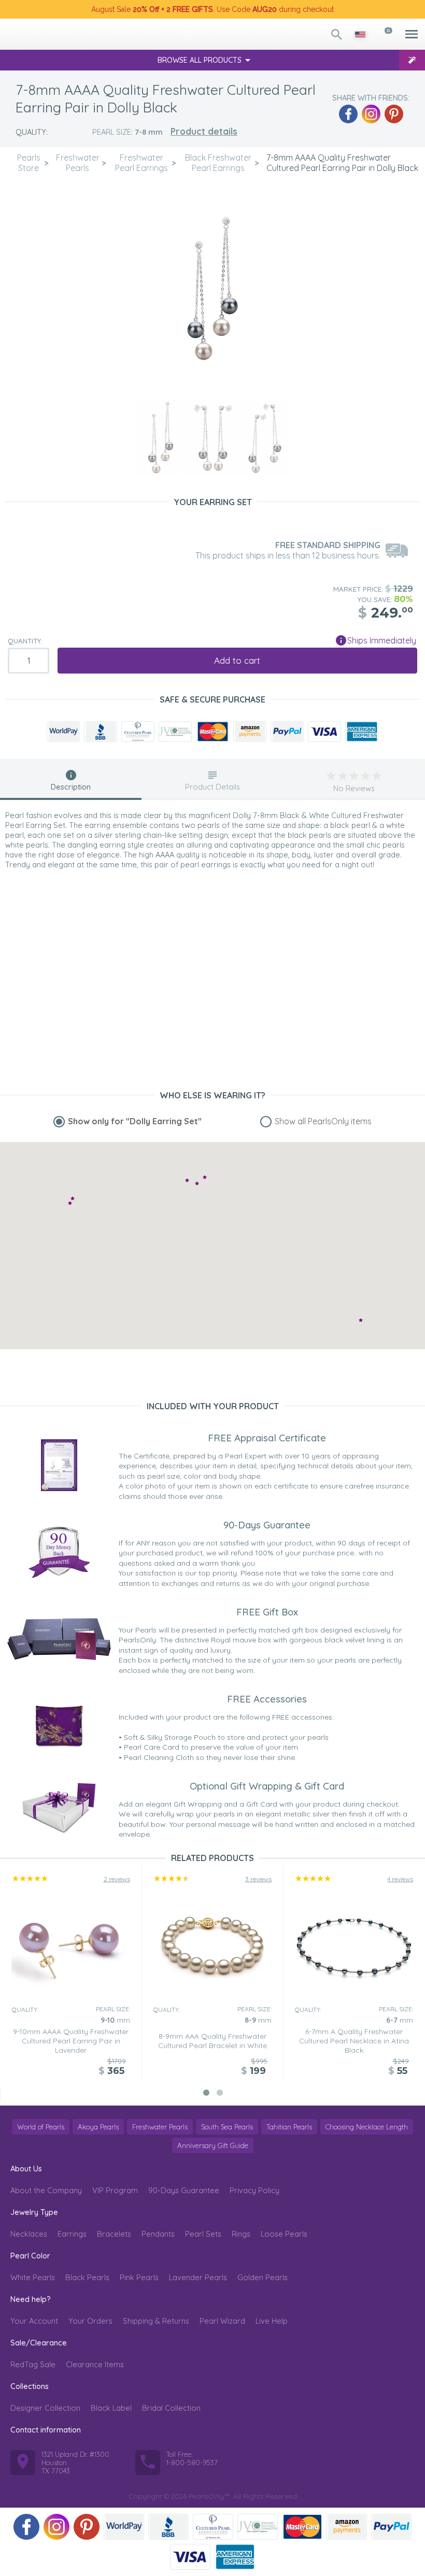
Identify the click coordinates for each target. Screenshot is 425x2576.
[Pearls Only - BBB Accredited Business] (101, 732)
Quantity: (25, 641)
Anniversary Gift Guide (213, 2145)
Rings (241, 2234)
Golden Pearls (263, 2277)
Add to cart (237, 660)
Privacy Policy (254, 2190)
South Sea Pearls (227, 2127)
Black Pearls (87, 2277)
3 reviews (258, 1879)
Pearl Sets (203, 2234)
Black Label (111, 2408)
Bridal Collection (171, 2408)
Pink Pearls (139, 2277)
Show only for (135, 1121)
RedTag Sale (33, 2364)
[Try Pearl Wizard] (412, 60)
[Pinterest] (394, 114)
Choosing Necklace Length (367, 2127)
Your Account (34, 2321)
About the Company (46, 2190)
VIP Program (115, 2190)
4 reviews (400, 1879)
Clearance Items (95, 2364)
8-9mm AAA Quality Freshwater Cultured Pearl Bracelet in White (212, 2041)
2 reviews (117, 1879)
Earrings (72, 2234)
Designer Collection (45, 2408)
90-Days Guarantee (184, 2190)
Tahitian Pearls (289, 2127)
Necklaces (29, 2234)
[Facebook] (348, 114)
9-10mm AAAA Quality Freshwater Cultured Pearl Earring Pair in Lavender (71, 2041)
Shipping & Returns (156, 2321)
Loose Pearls (284, 2234)
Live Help (272, 2321)
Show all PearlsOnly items (323, 1121)
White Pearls (33, 2277)
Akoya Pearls (98, 2127)
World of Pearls (41, 2127)
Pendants (158, 2234)
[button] (205, 1177)
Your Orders (90, 2321)
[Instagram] (371, 114)
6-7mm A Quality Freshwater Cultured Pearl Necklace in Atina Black (354, 2041)
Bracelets (114, 2234)
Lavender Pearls (198, 2277)
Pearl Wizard (222, 2321)
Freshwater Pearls (160, 2127)
